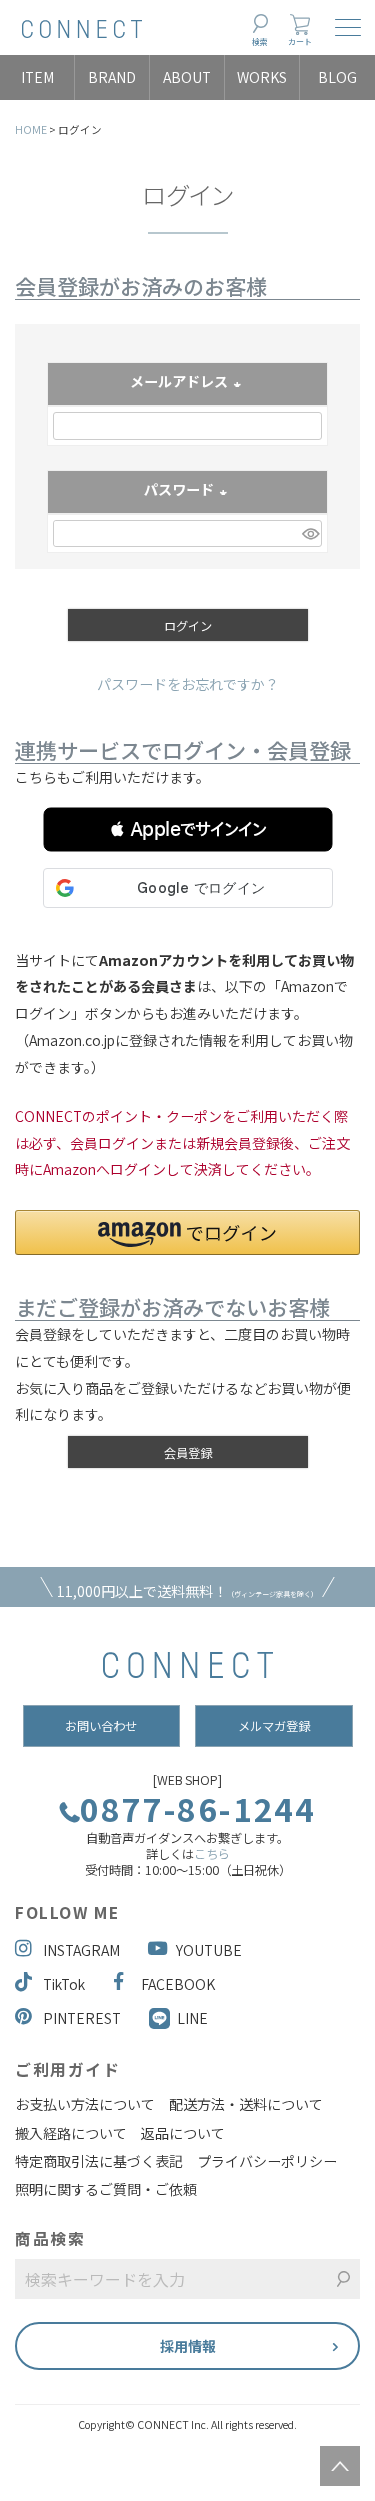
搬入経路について (71, 2133)
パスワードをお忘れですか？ (188, 684)
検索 (260, 41)
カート (300, 41)
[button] (188, 829)
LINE (192, 2018)
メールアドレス (187, 383)
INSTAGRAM (81, 1950)
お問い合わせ (101, 1726)
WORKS (262, 77)
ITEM (37, 77)
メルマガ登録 (274, 1726)
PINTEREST (82, 2018)
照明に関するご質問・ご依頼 (106, 2189)
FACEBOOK (178, 1984)
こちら (212, 1854)
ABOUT (187, 77)
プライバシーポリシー (267, 2161)
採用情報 (188, 2346)
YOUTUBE (209, 1950)
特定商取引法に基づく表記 (99, 2161)
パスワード (187, 491)
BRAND (112, 77)
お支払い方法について (85, 2104)
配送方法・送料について (246, 2104)
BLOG (337, 77)
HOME (31, 129)
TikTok (64, 1984)
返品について (183, 2133)
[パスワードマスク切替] (309, 534)
